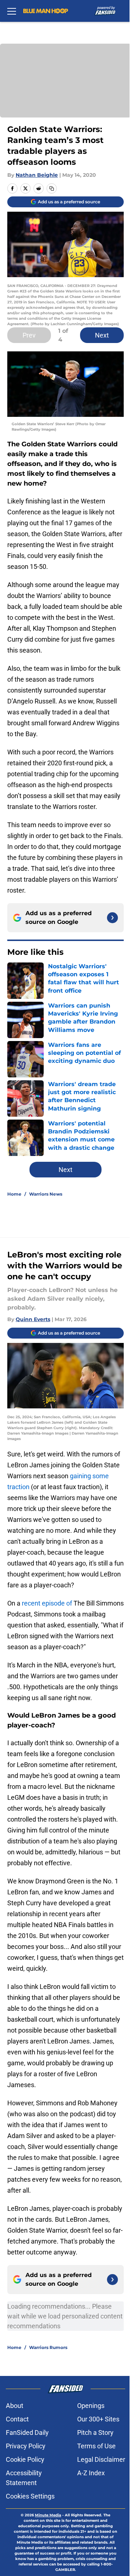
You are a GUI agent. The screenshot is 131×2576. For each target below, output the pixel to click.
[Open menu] (12, 11)
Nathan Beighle (37, 175)
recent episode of (47, 1603)
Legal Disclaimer (101, 2459)
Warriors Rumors (48, 2347)
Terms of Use (96, 2446)
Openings (91, 2406)
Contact (17, 2419)
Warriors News (46, 1194)
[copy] (52, 188)
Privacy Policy (26, 2446)
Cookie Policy (25, 2459)
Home (14, 1194)
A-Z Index (91, 2473)
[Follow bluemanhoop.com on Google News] (112, 918)
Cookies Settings (30, 2496)
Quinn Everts (33, 1319)
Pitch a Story (95, 2433)
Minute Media (48, 2515)
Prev (29, 335)
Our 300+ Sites (98, 2419)
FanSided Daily (27, 2433)
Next (102, 335)
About (15, 2406)
